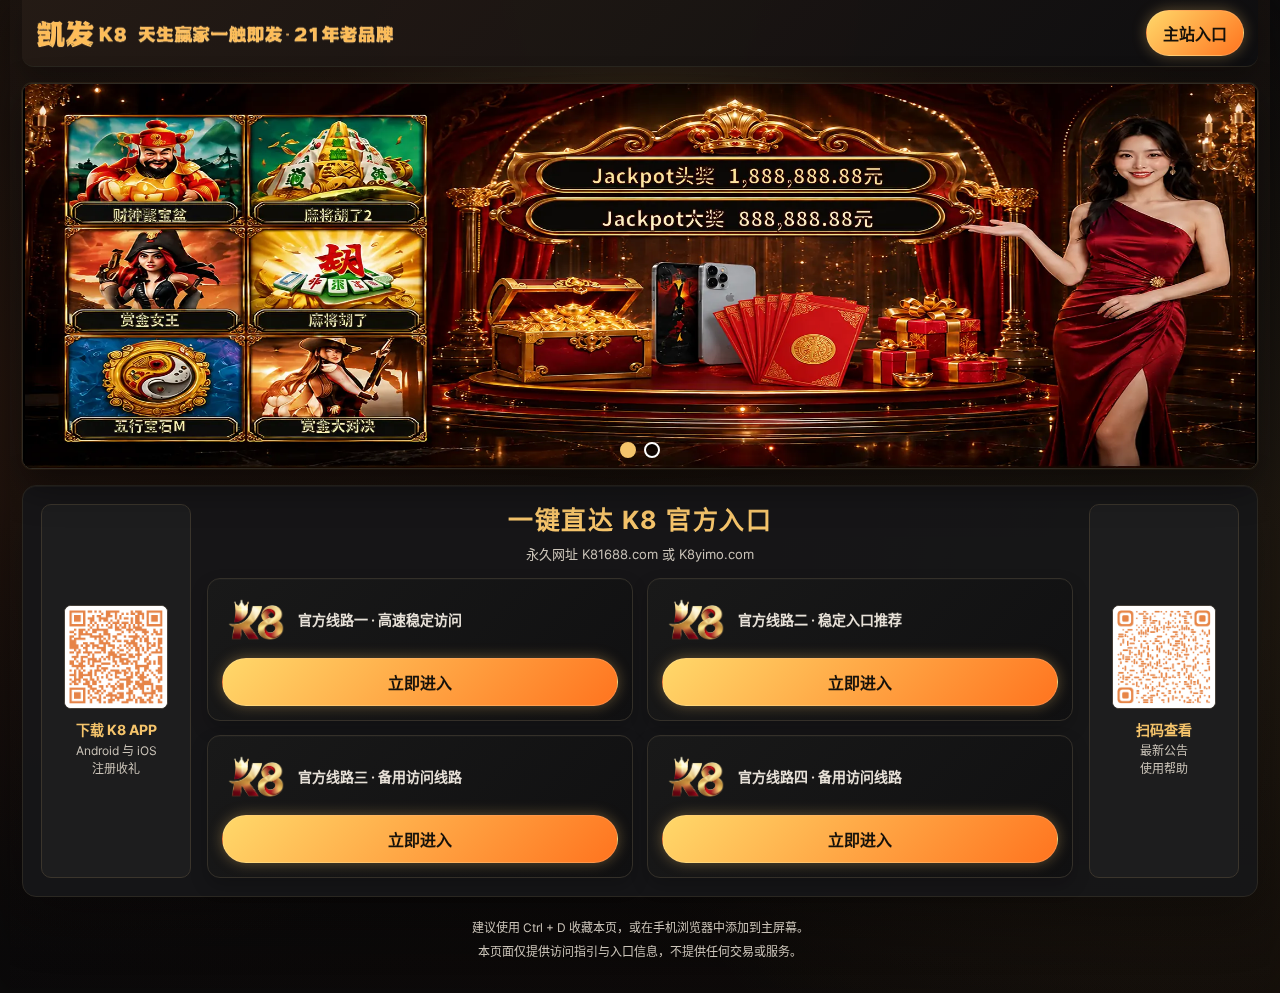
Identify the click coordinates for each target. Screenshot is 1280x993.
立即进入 (420, 683)
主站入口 (1195, 34)
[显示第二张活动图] (652, 450)
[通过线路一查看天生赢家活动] (640, 276)
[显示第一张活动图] (628, 450)
